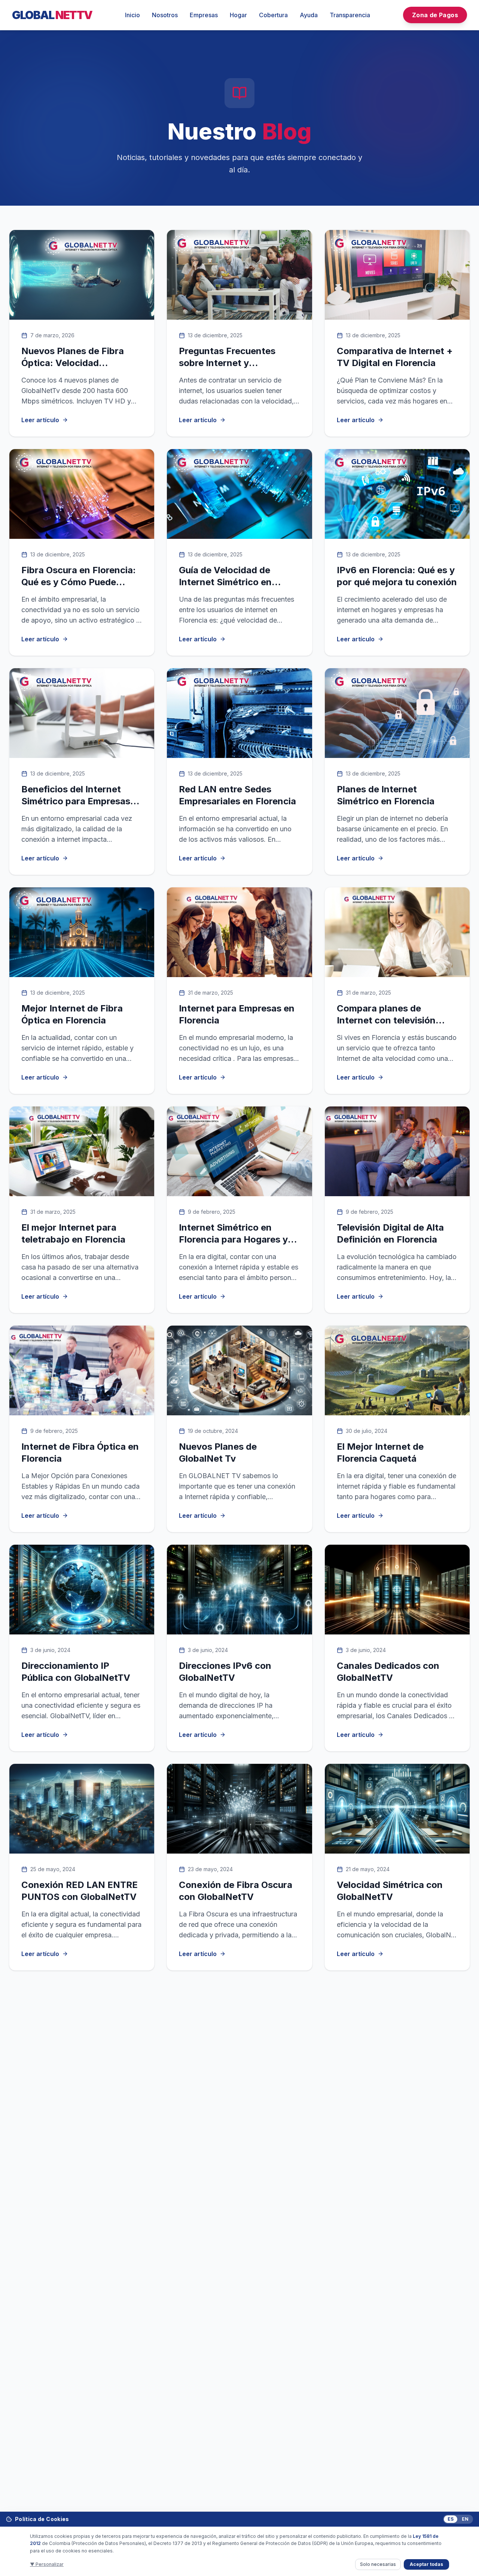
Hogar (238, 15)
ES (451, 2519)
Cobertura (273, 15)
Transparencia (350, 15)
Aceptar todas (426, 2564)
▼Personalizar (47, 2564)
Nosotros (165, 15)
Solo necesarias (378, 2564)
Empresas (204, 15)
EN (465, 2519)
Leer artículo (40, 420)
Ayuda (309, 15)
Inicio (132, 15)
